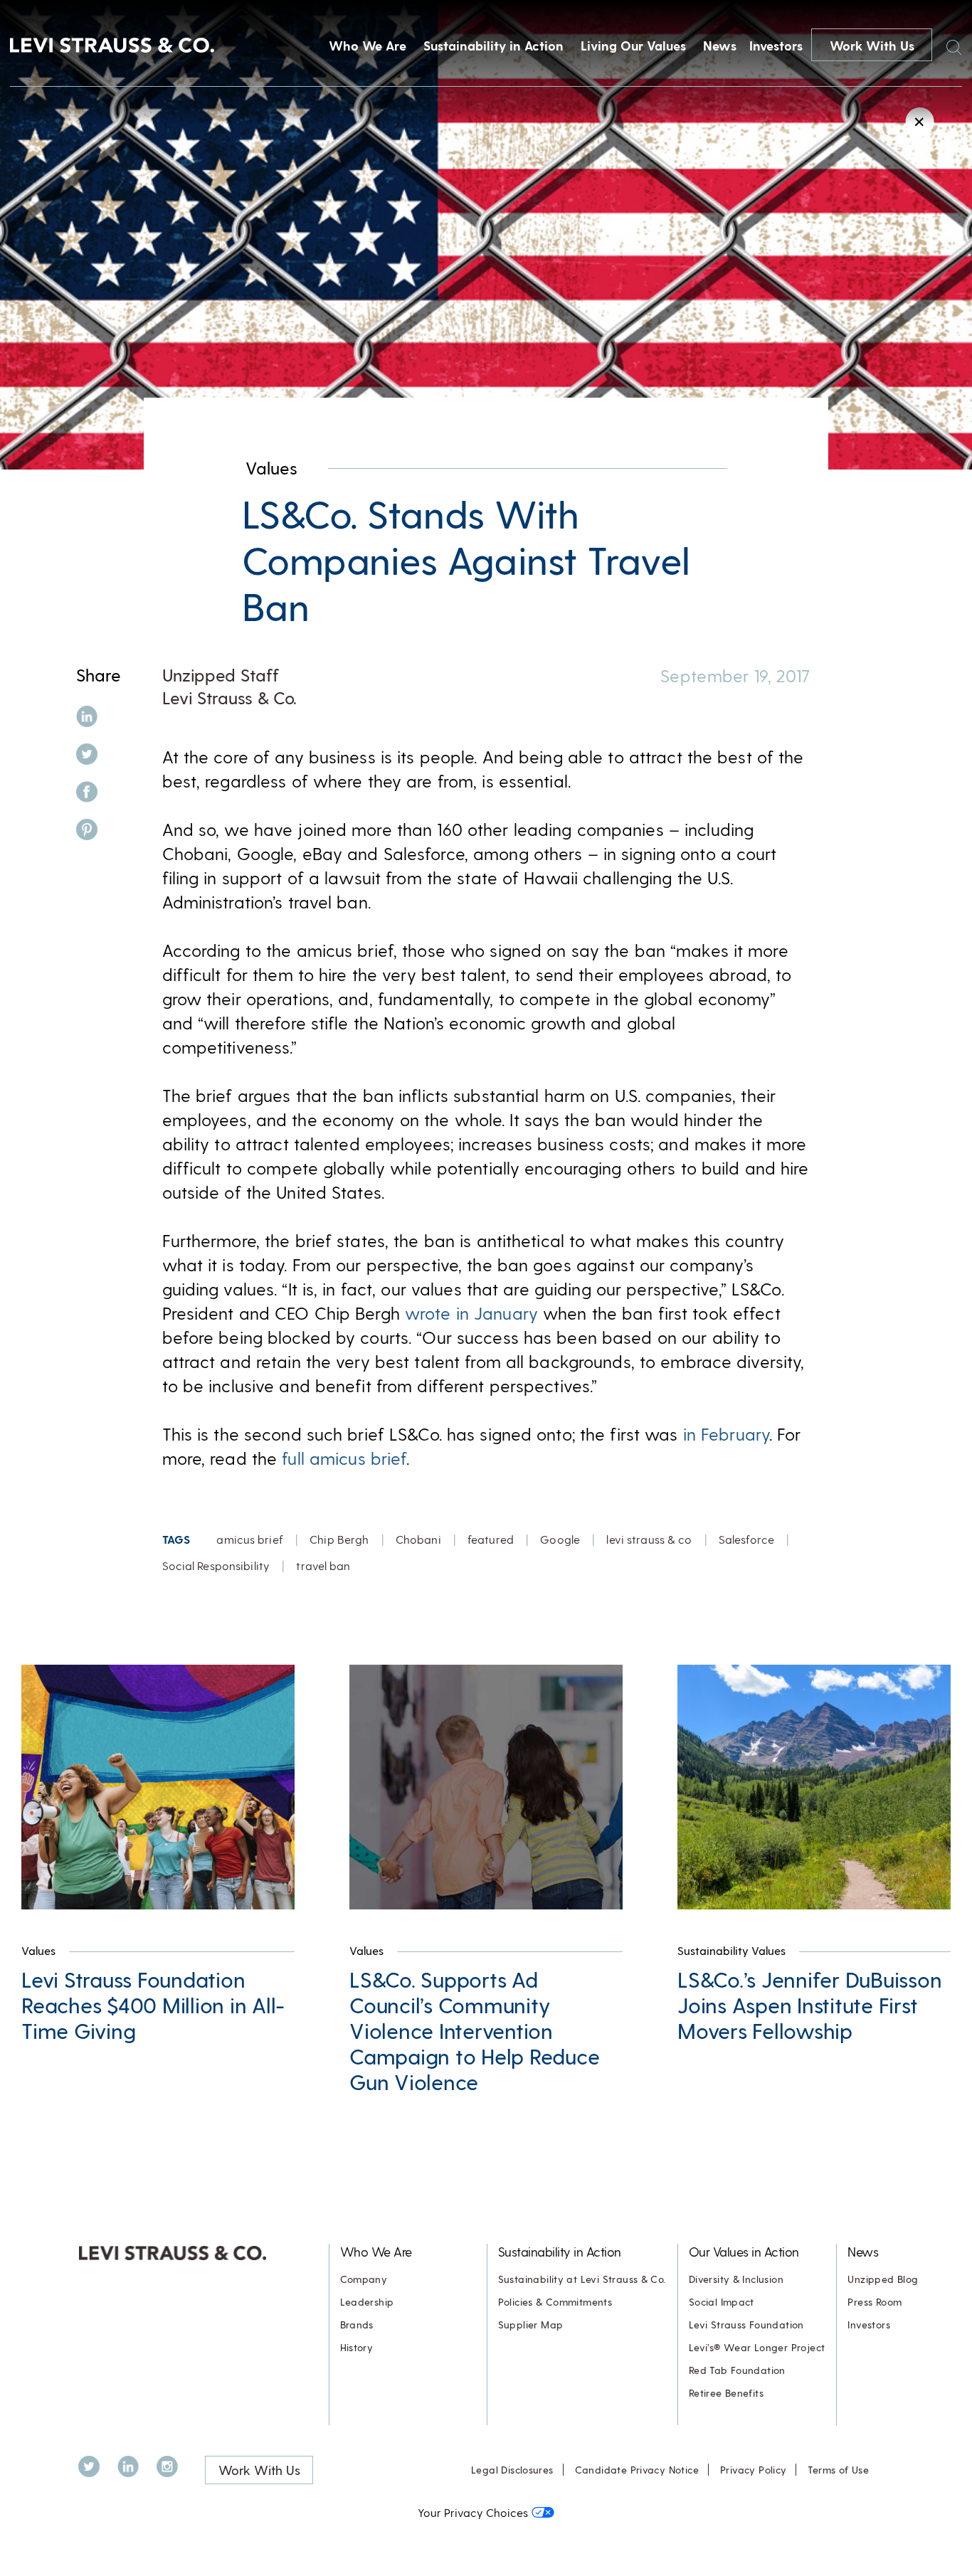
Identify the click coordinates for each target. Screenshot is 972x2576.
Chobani (418, 1539)
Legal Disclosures (512, 2470)
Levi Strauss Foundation (746, 2325)
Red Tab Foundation (737, 2370)
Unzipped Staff (221, 675)
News (720, 45)
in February (726, 1434)
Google (560, 1539)
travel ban (323, 1565)
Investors (776, 45)
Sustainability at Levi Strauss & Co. (582, 2279)
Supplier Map (531, 2325)
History (357, 2347)
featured (491, 1539)
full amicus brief (344, 1458)
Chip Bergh (339, 1539)
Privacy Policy (753, 2470)
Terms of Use (838, 2470)
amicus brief (249, 1539)
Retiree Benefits (726, 2393)
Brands (357, 2325)
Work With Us (872, 45)
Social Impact (722, 2302)
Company (364, 2279)
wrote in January (471, 1313)
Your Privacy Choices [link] (473, 2512)
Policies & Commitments (555, 2302)
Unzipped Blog (883, 2279)
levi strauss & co (649, 1539)
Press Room (875, 2302)
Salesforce (746, 1539)
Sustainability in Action (493, 45)
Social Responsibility (216, 1565)
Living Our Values (633, 45)
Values (271, 468)
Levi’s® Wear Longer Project (757, 2347)
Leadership (367, 2302)
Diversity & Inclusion (736, 2279)
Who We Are (368, 45)
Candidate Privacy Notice (637, 2470)
